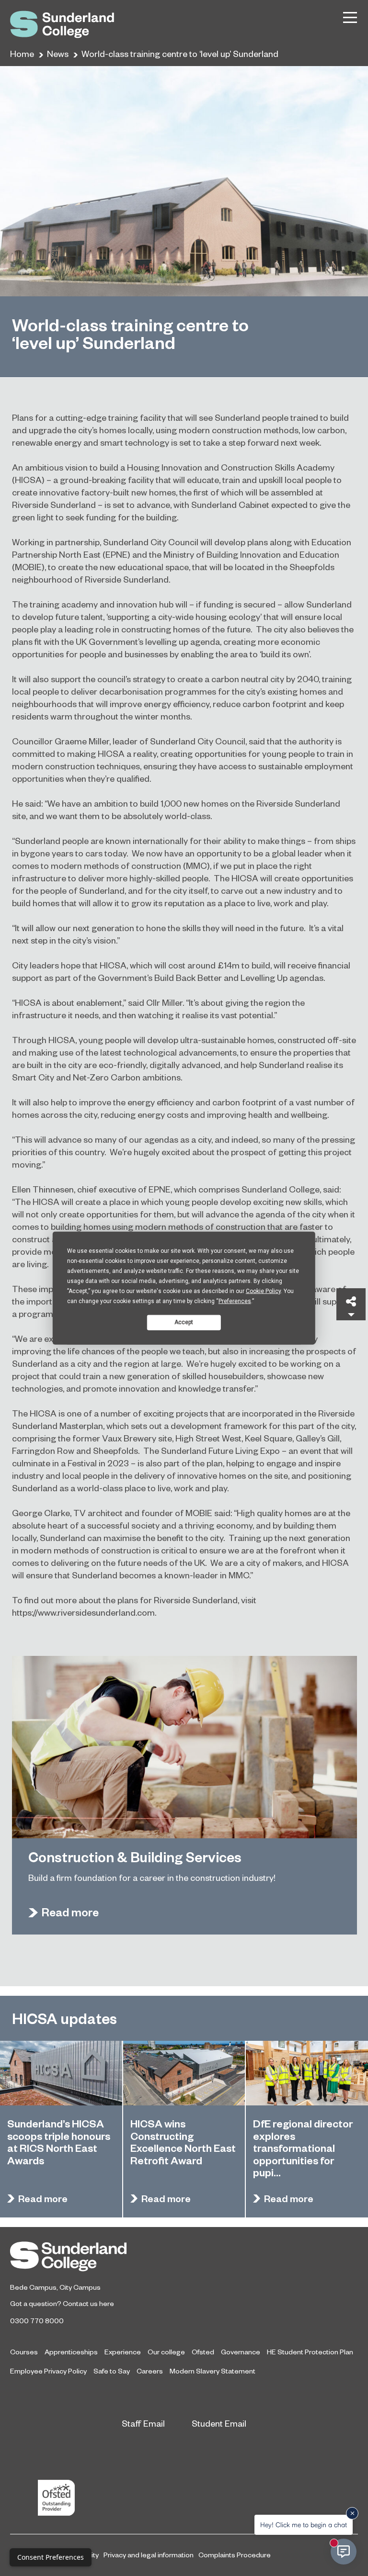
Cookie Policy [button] (263, 1291)
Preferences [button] (235, 1301)
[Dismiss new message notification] (352, 2513)
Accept (184, 1322)
